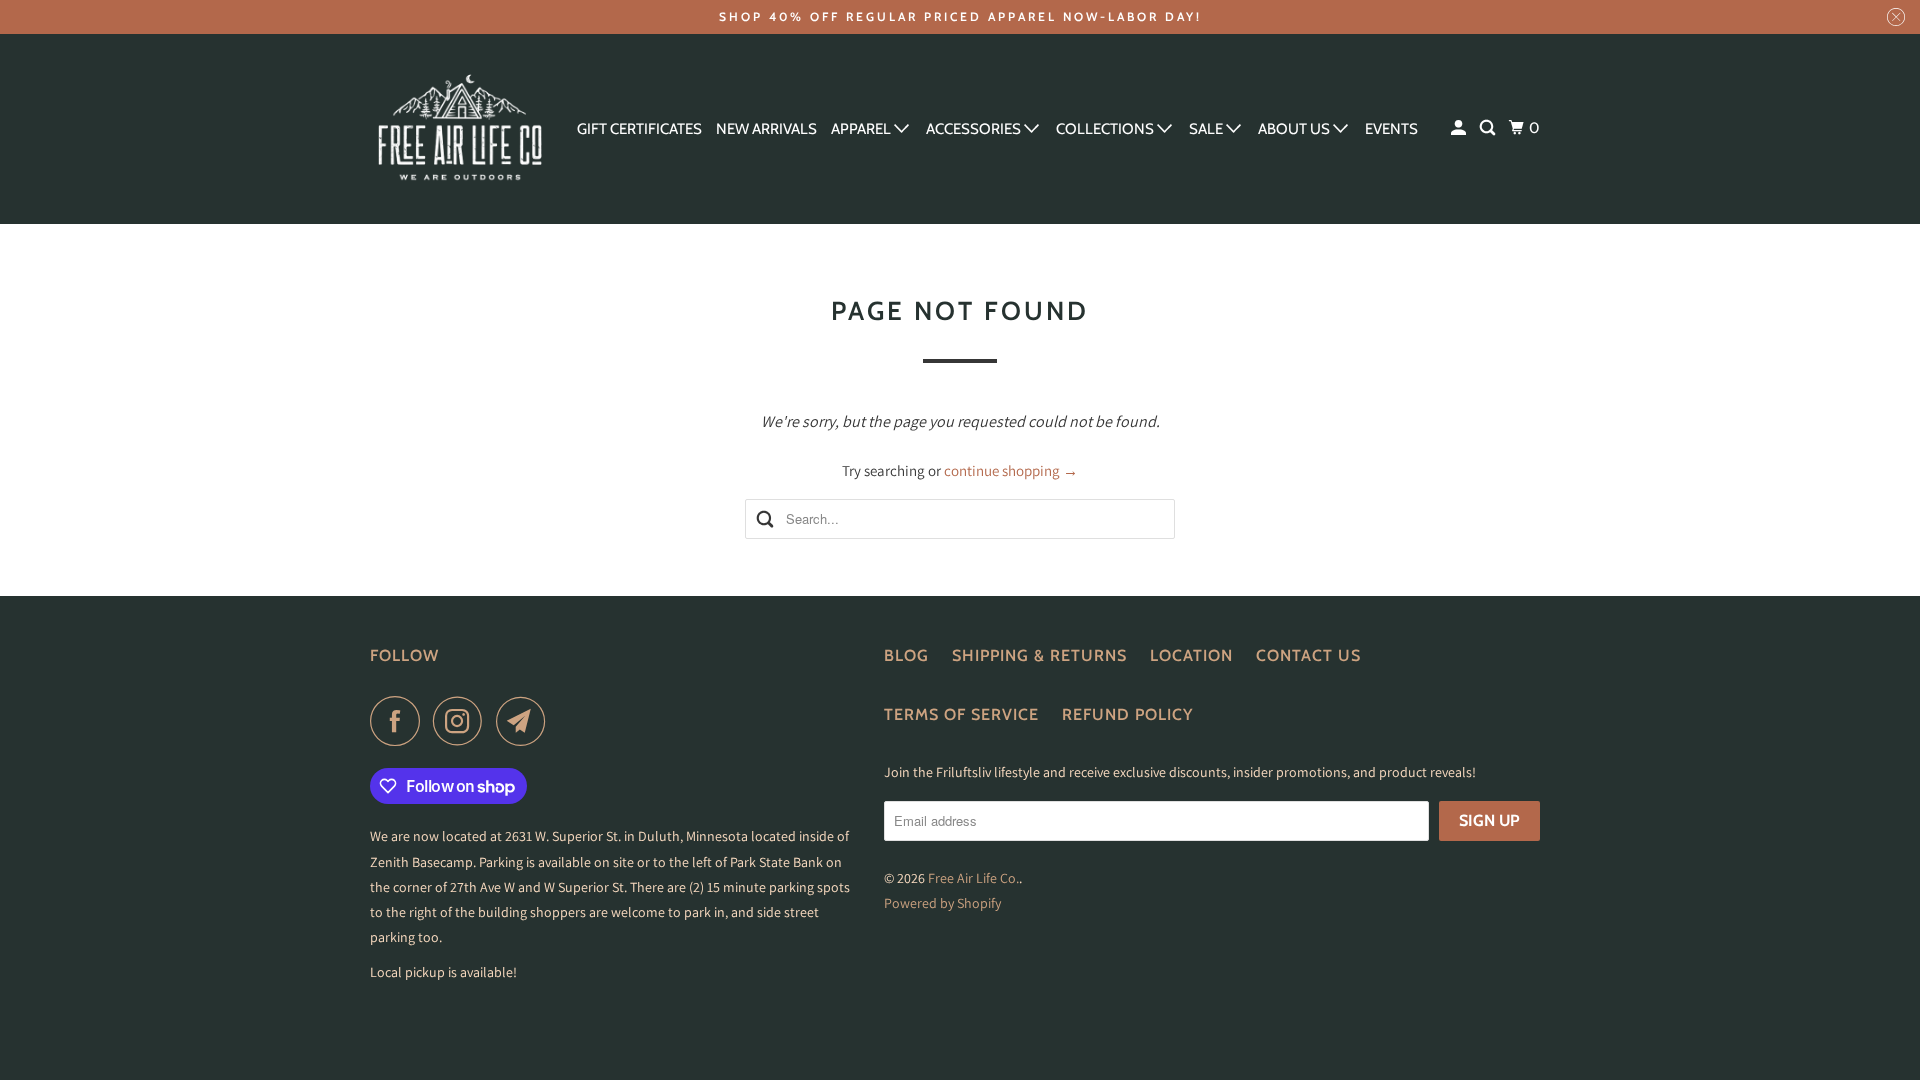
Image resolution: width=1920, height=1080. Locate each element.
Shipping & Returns (1039, 655)
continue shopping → (1011, 470)
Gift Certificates (639, 129)
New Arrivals (766, 129)
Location (1191, 655)
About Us (1295, 129)
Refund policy (1127, 714)
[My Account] (1460, 128)
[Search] (1489, 128)
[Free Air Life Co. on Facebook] (400, 721)
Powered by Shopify (942, 903)
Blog (906, 655)
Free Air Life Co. (973, 878)
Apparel (862, 129)
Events (1391, 129)
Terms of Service (961, 714)
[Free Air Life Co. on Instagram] (463, 721)
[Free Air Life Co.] (460, 129)
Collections (1106, 129)
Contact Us (1308, 655)
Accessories (975, 129)
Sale (1207, 129)
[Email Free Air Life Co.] (526, 721)
